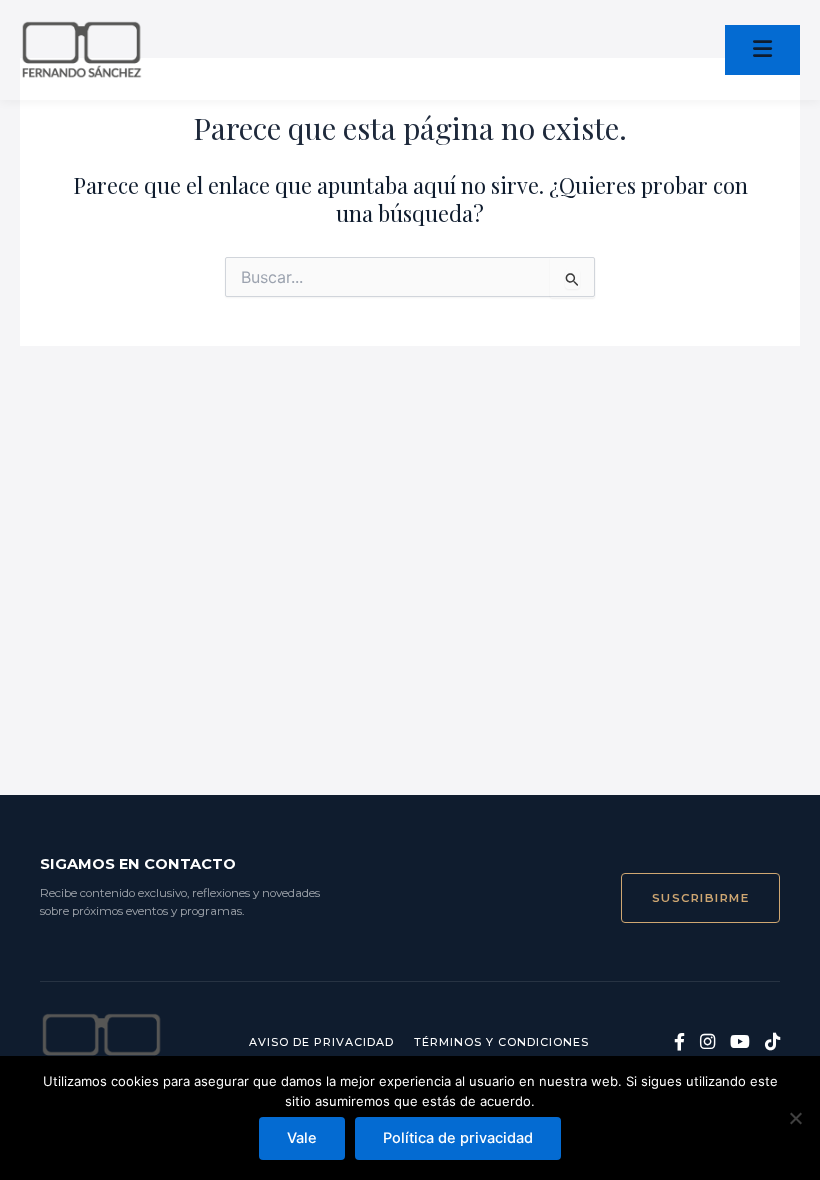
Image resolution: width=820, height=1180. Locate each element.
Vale (302, 1138)
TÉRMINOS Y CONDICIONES (501, 1042)
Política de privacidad (458, 1138)
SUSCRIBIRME (701, 898)
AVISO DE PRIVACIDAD (321, 1042)
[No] (795, 1118)
